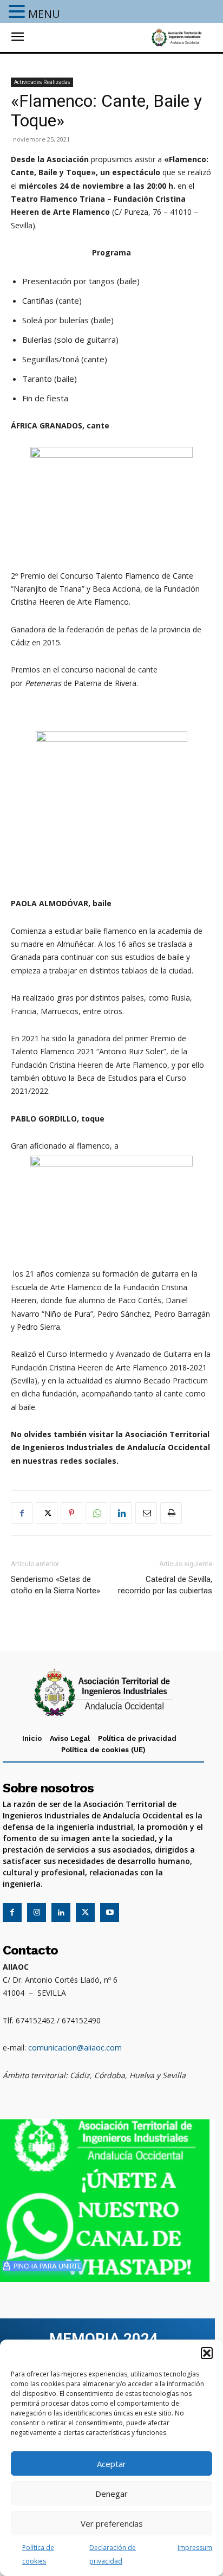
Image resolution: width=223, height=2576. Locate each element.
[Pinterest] (71, 1513)
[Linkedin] (121, 1513)
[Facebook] (22, 1513)
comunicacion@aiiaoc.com (75, 2048)
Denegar (111, 2494)
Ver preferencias (112, 2523)
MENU (44, 14)
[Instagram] (37, 1912)
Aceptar (111, 2464)
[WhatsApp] (96, 1513)
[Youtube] (110, 1912)
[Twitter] (47, 1513)
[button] (207, 2353)
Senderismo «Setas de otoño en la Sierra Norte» (55, 1585)
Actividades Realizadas (42, 82)
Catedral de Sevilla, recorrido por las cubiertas (165, 1585)
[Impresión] (171, 1513)
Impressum (195, 2548)
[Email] (146, 1513)
